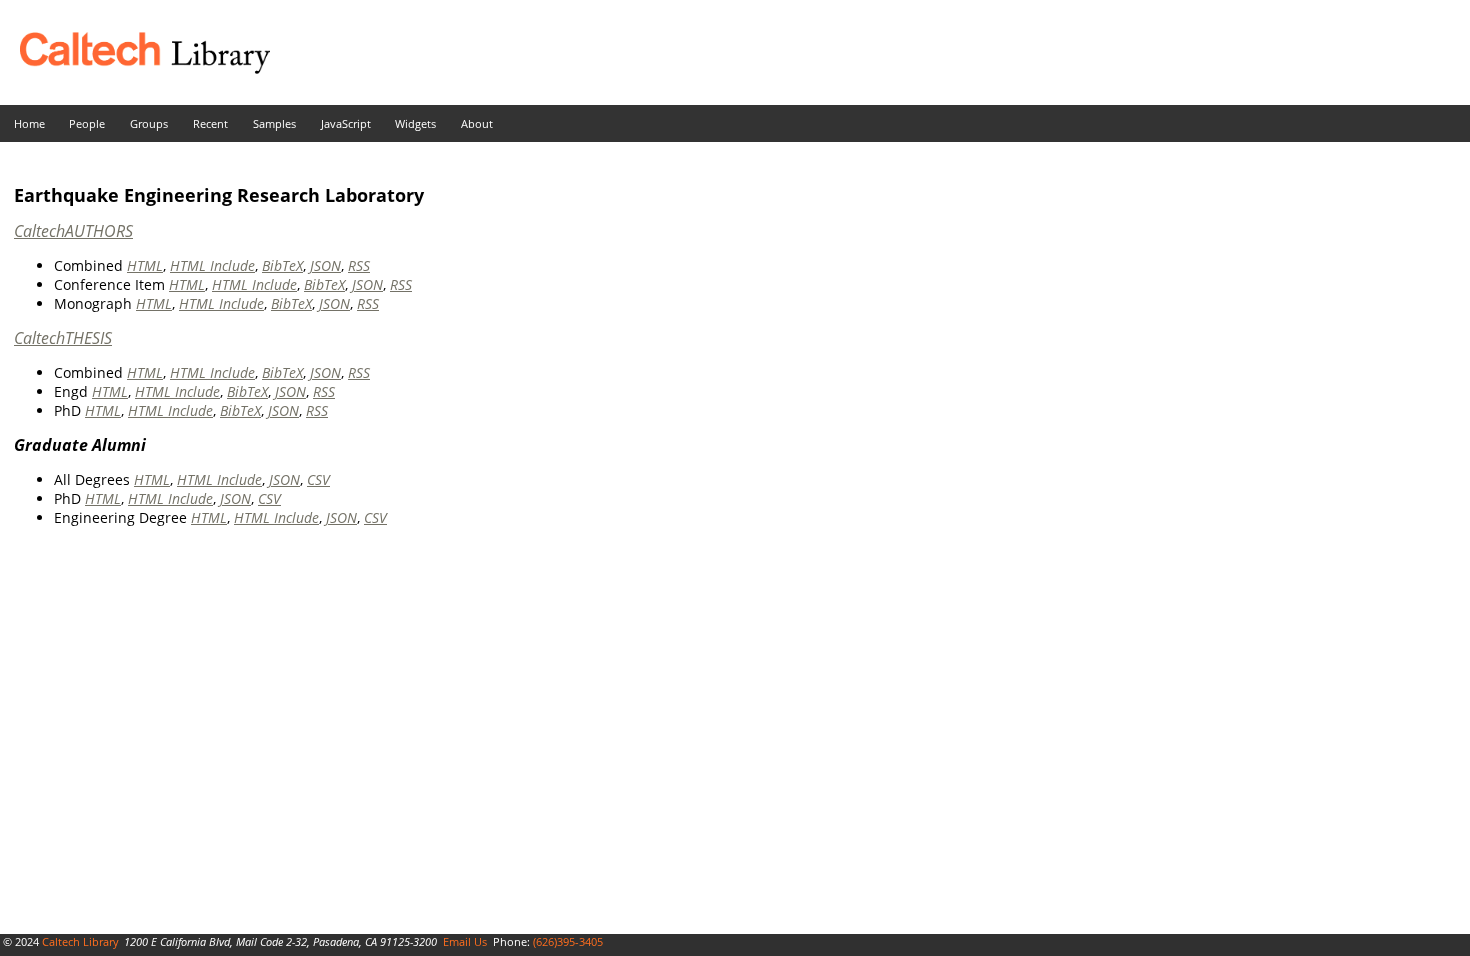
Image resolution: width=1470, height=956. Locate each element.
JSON (325, 265)
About (477, 123)
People (87, 123)
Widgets (415, 123)
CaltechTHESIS (63, 338)
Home (29, 123)
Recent (210, 123)
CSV (318, 479)
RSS (359, 265)
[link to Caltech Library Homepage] (135, 68)
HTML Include (212, 265)
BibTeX (282, 265)
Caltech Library (80, 941)
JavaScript (346, 123)
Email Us (465, 941)
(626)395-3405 (568, 941)
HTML (145, 265)
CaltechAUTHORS (73, 231)
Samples (274, 123)
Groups (149, 123)
